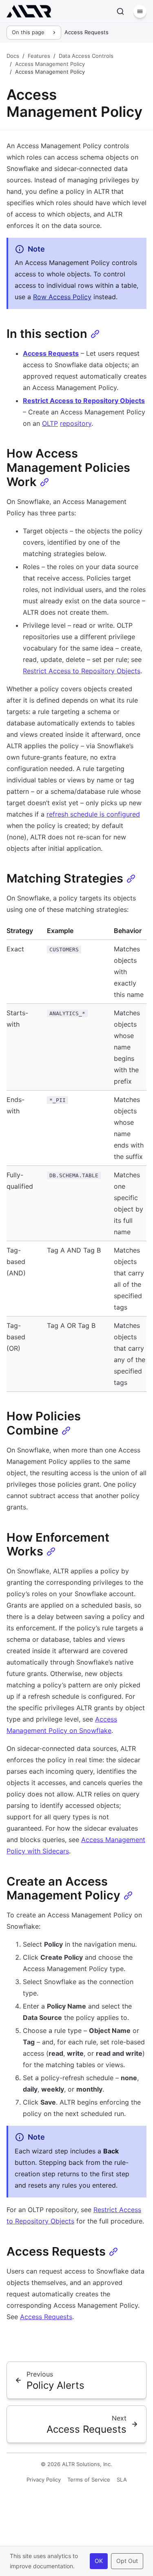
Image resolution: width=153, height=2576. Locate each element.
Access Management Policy (50, 64)
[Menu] (140, 11)
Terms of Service (89, 2480)
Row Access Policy (62, 297)
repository (76, 423)
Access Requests (51, 353)
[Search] (120, 11)
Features (39, 56)
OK (99, 2561)
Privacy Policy (44, 2480)
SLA (122, 2480)
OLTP (50, 423)
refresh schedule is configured (93, 814)
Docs (13, 56)
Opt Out (127, 2561)
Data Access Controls (86, 56)
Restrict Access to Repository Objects (84, 401)
